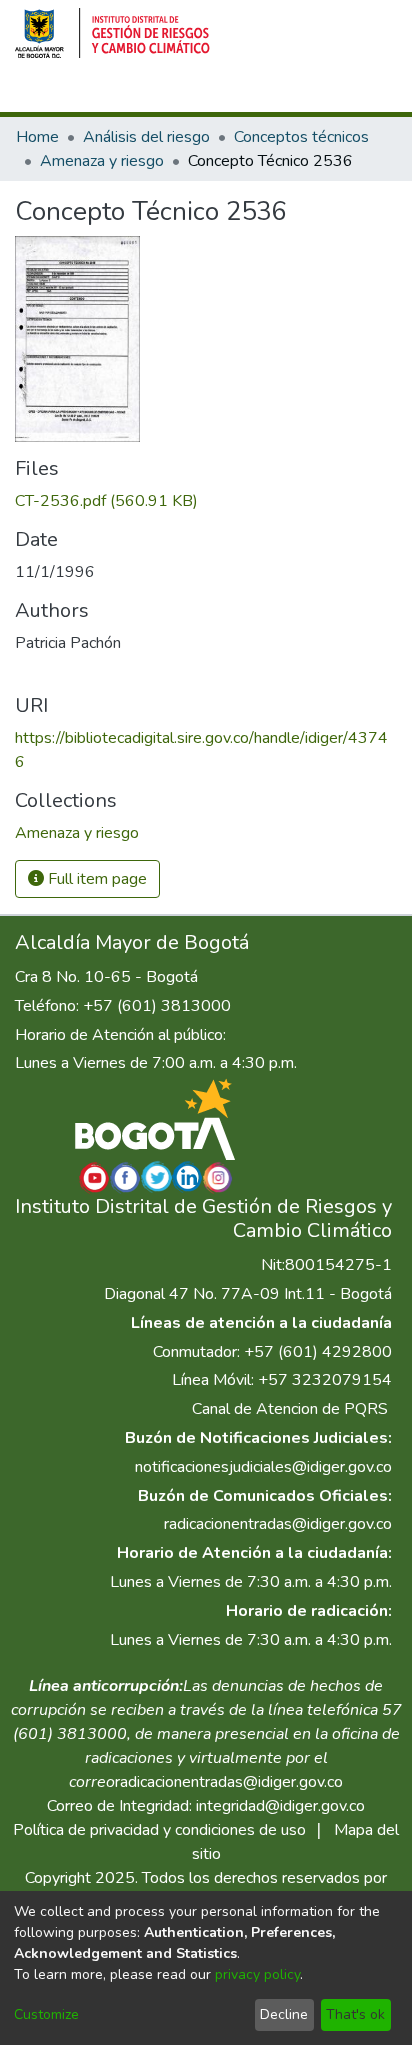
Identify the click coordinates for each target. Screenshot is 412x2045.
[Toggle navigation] (369, 93)
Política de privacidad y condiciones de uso (159, 1830)
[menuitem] (257, 93)
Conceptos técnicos (301, 137)
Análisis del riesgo (146, 137)
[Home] (112, 33)
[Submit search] (228, 93)
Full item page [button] (95, 879)
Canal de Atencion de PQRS (290, 1409)
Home (37, 137)
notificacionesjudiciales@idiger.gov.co (263, 1467)
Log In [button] (298, 93)
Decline (284, 2014)
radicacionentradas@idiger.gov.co (278, 1524)
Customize (46, 2014)
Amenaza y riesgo (102, 161)
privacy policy (257, 1974)
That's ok (355, 2014)
